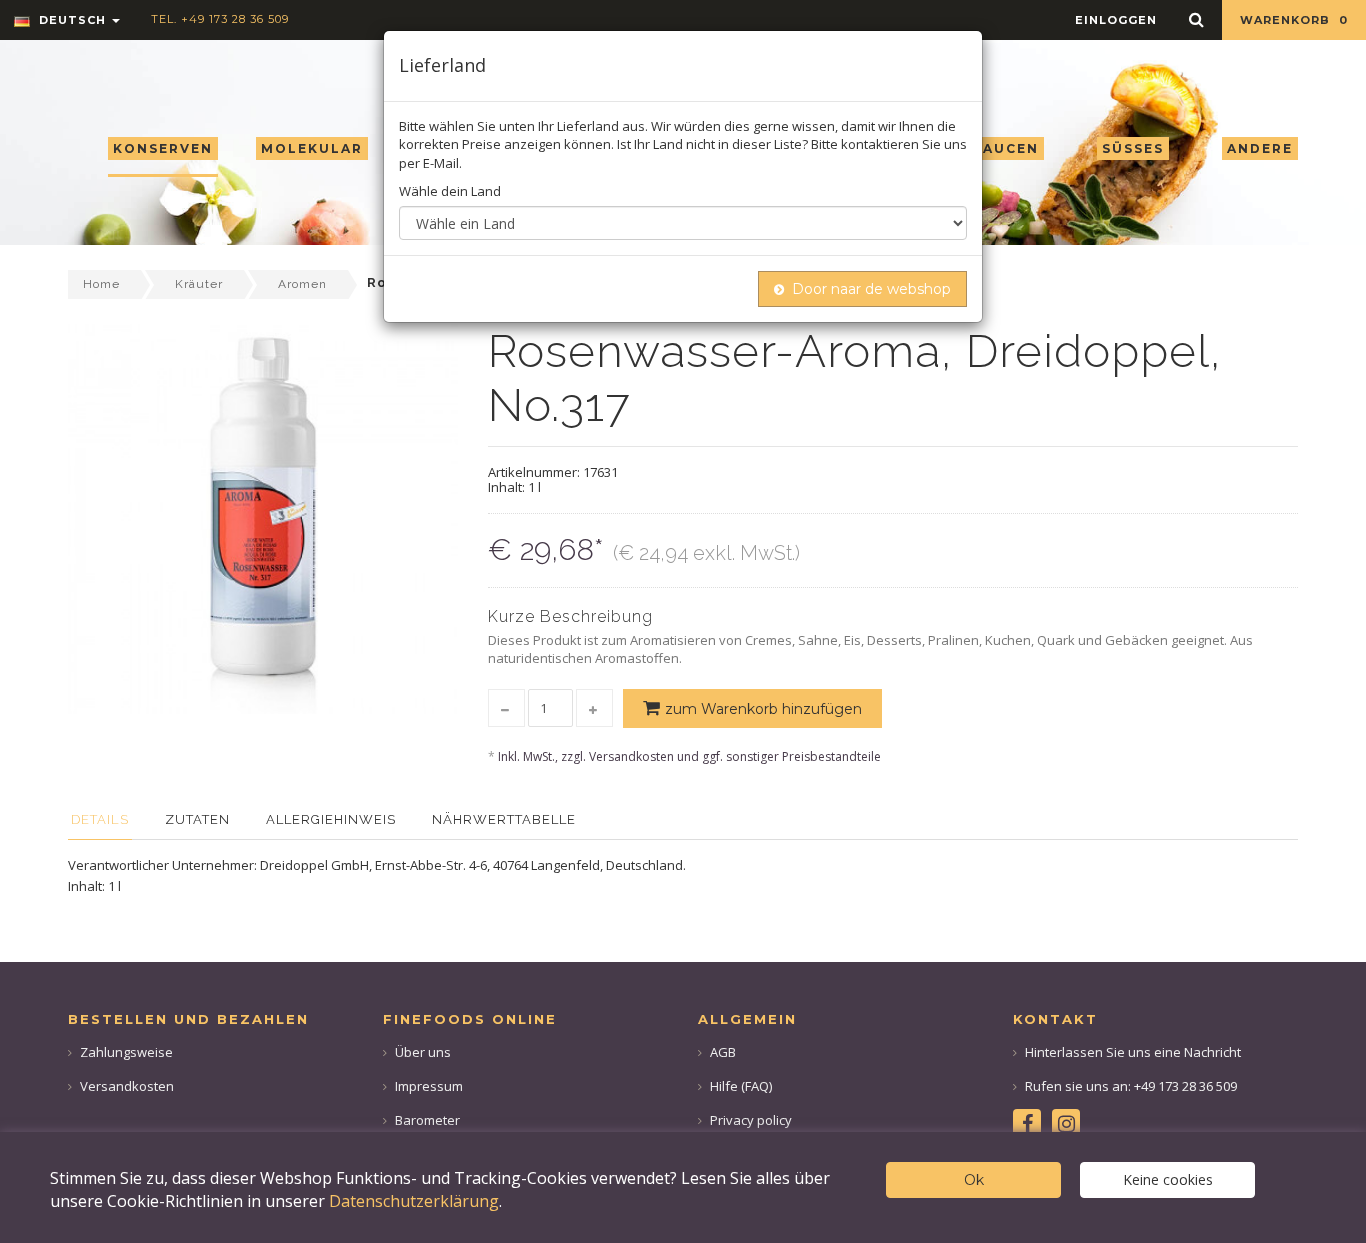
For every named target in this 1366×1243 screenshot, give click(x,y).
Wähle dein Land (450, 191)
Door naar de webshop (871, 289)
